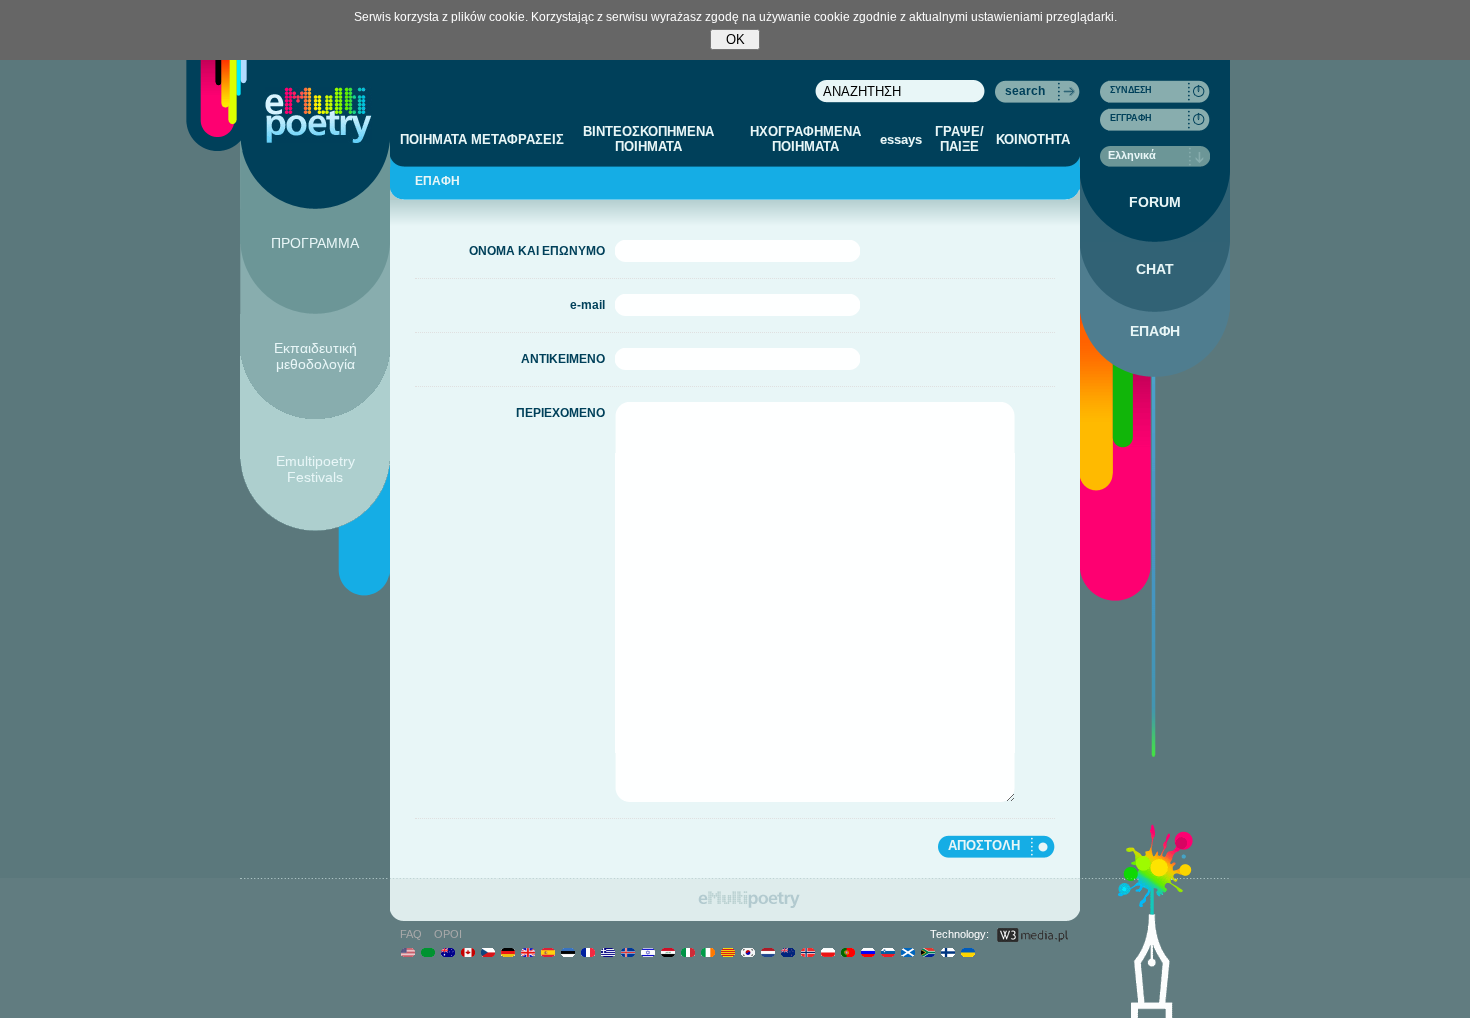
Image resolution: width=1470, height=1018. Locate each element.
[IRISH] (707, 952)
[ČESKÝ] (487, 952)
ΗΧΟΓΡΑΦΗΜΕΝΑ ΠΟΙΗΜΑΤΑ (805, 139)
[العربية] (427, 952)
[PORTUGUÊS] (847, 952)
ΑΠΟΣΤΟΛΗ (984, 845)
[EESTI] (567, 952)
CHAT (1155, 269)
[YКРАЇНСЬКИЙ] (967, 952)
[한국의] (747, 952)
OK (735, 39)
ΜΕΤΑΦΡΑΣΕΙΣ (517, 139)
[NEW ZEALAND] (787, 952)
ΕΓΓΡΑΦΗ (1131, 118)
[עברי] (647, 952)
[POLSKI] (827, 952)
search (1025, 91)
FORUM (1155, 202)
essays (901, 139)
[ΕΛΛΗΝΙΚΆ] (607, 952)
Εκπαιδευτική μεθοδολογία (315, 356)
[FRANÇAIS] (587, 952)
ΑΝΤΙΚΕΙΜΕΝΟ (563, 359)
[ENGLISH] (527, 952)
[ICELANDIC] (627, 952)
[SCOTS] (907, 952)
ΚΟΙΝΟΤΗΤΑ (1033, 139)
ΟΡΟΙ (448, 934)
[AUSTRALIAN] (447, 952)
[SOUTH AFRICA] (927, 952)
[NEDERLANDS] (767, 952)
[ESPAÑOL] (547, 952)
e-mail (587, 305)
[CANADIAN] (467, 952)
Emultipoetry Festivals (315, 469)
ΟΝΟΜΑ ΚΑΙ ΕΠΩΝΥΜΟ (537, 251)
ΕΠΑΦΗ (1155, 331)
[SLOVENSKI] (887, 952)
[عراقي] (667, 952)
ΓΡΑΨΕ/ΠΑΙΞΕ (959, 139)
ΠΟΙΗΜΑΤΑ (433, 139)
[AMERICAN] (407, 952)
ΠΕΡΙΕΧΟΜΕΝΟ (560, 413)
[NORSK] (807, 952)
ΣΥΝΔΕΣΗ (1131, 90)
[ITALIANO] (687, 952)
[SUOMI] (947, 952)
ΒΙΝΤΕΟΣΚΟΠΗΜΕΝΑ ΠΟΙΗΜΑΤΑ (648, 139)
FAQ (411, 934)
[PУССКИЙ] (867, 952)
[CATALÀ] (727, 952)
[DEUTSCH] (507, 952)
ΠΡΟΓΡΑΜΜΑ (315, 243)
